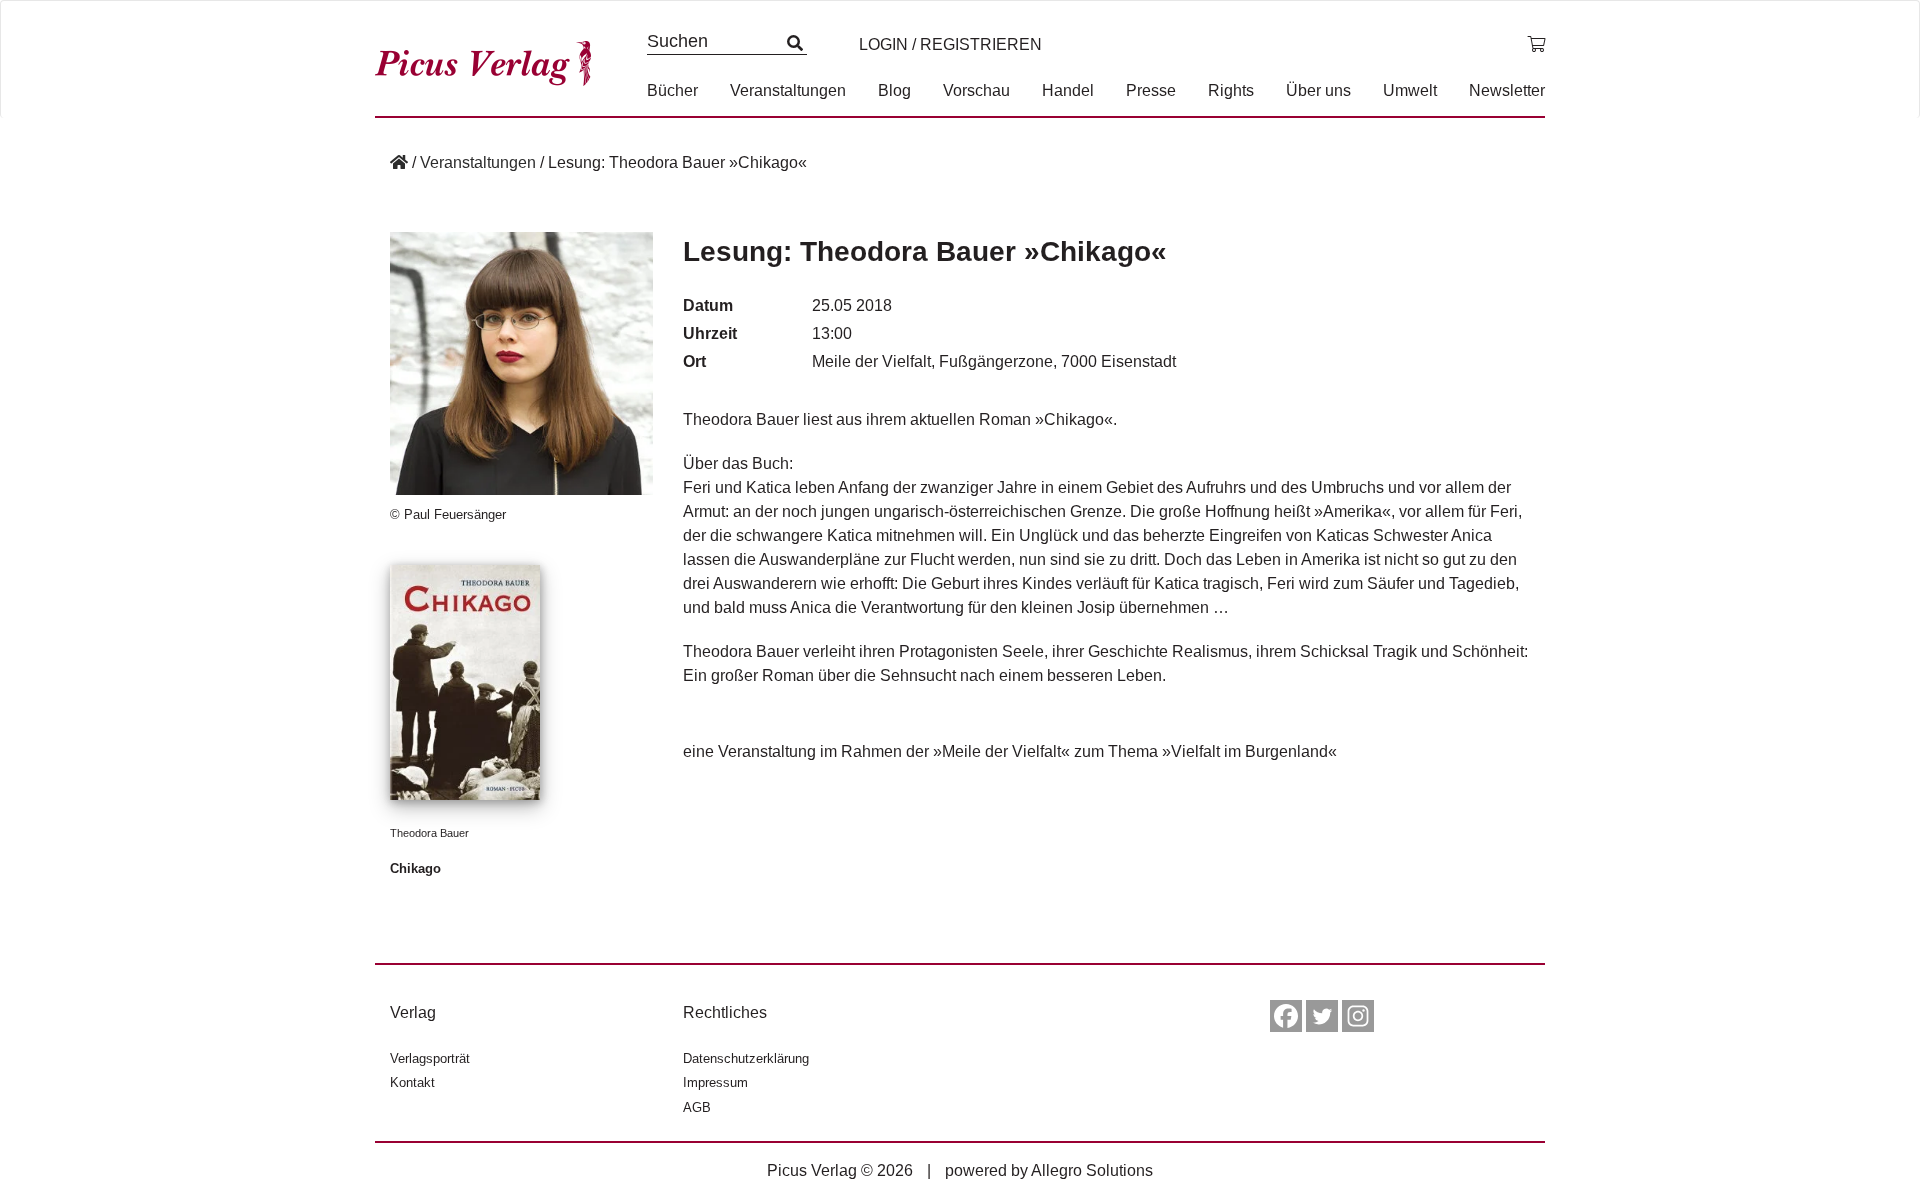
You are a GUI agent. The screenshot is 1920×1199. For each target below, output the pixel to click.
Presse (1151, 90)
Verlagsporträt (430, 1058)
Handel (1068, 90)
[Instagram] (1358, 1016)
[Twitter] (1322, 1016)
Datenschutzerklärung (746, 1058)
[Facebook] (1286, 1016)
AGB (697, 1107)
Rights (1231, 90)
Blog (894, 90)
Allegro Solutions (1092, 1170)
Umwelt (1410, 90)
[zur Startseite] (490, 58)
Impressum (715, 1082)
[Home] (399, 162)
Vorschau (976, 90)
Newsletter (1507, 90)
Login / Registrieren (950, 44)
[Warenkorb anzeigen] (1536, 45)
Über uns (1318, 90)
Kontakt (412, 1082)
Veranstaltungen (788, 90)
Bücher (672, 90)
